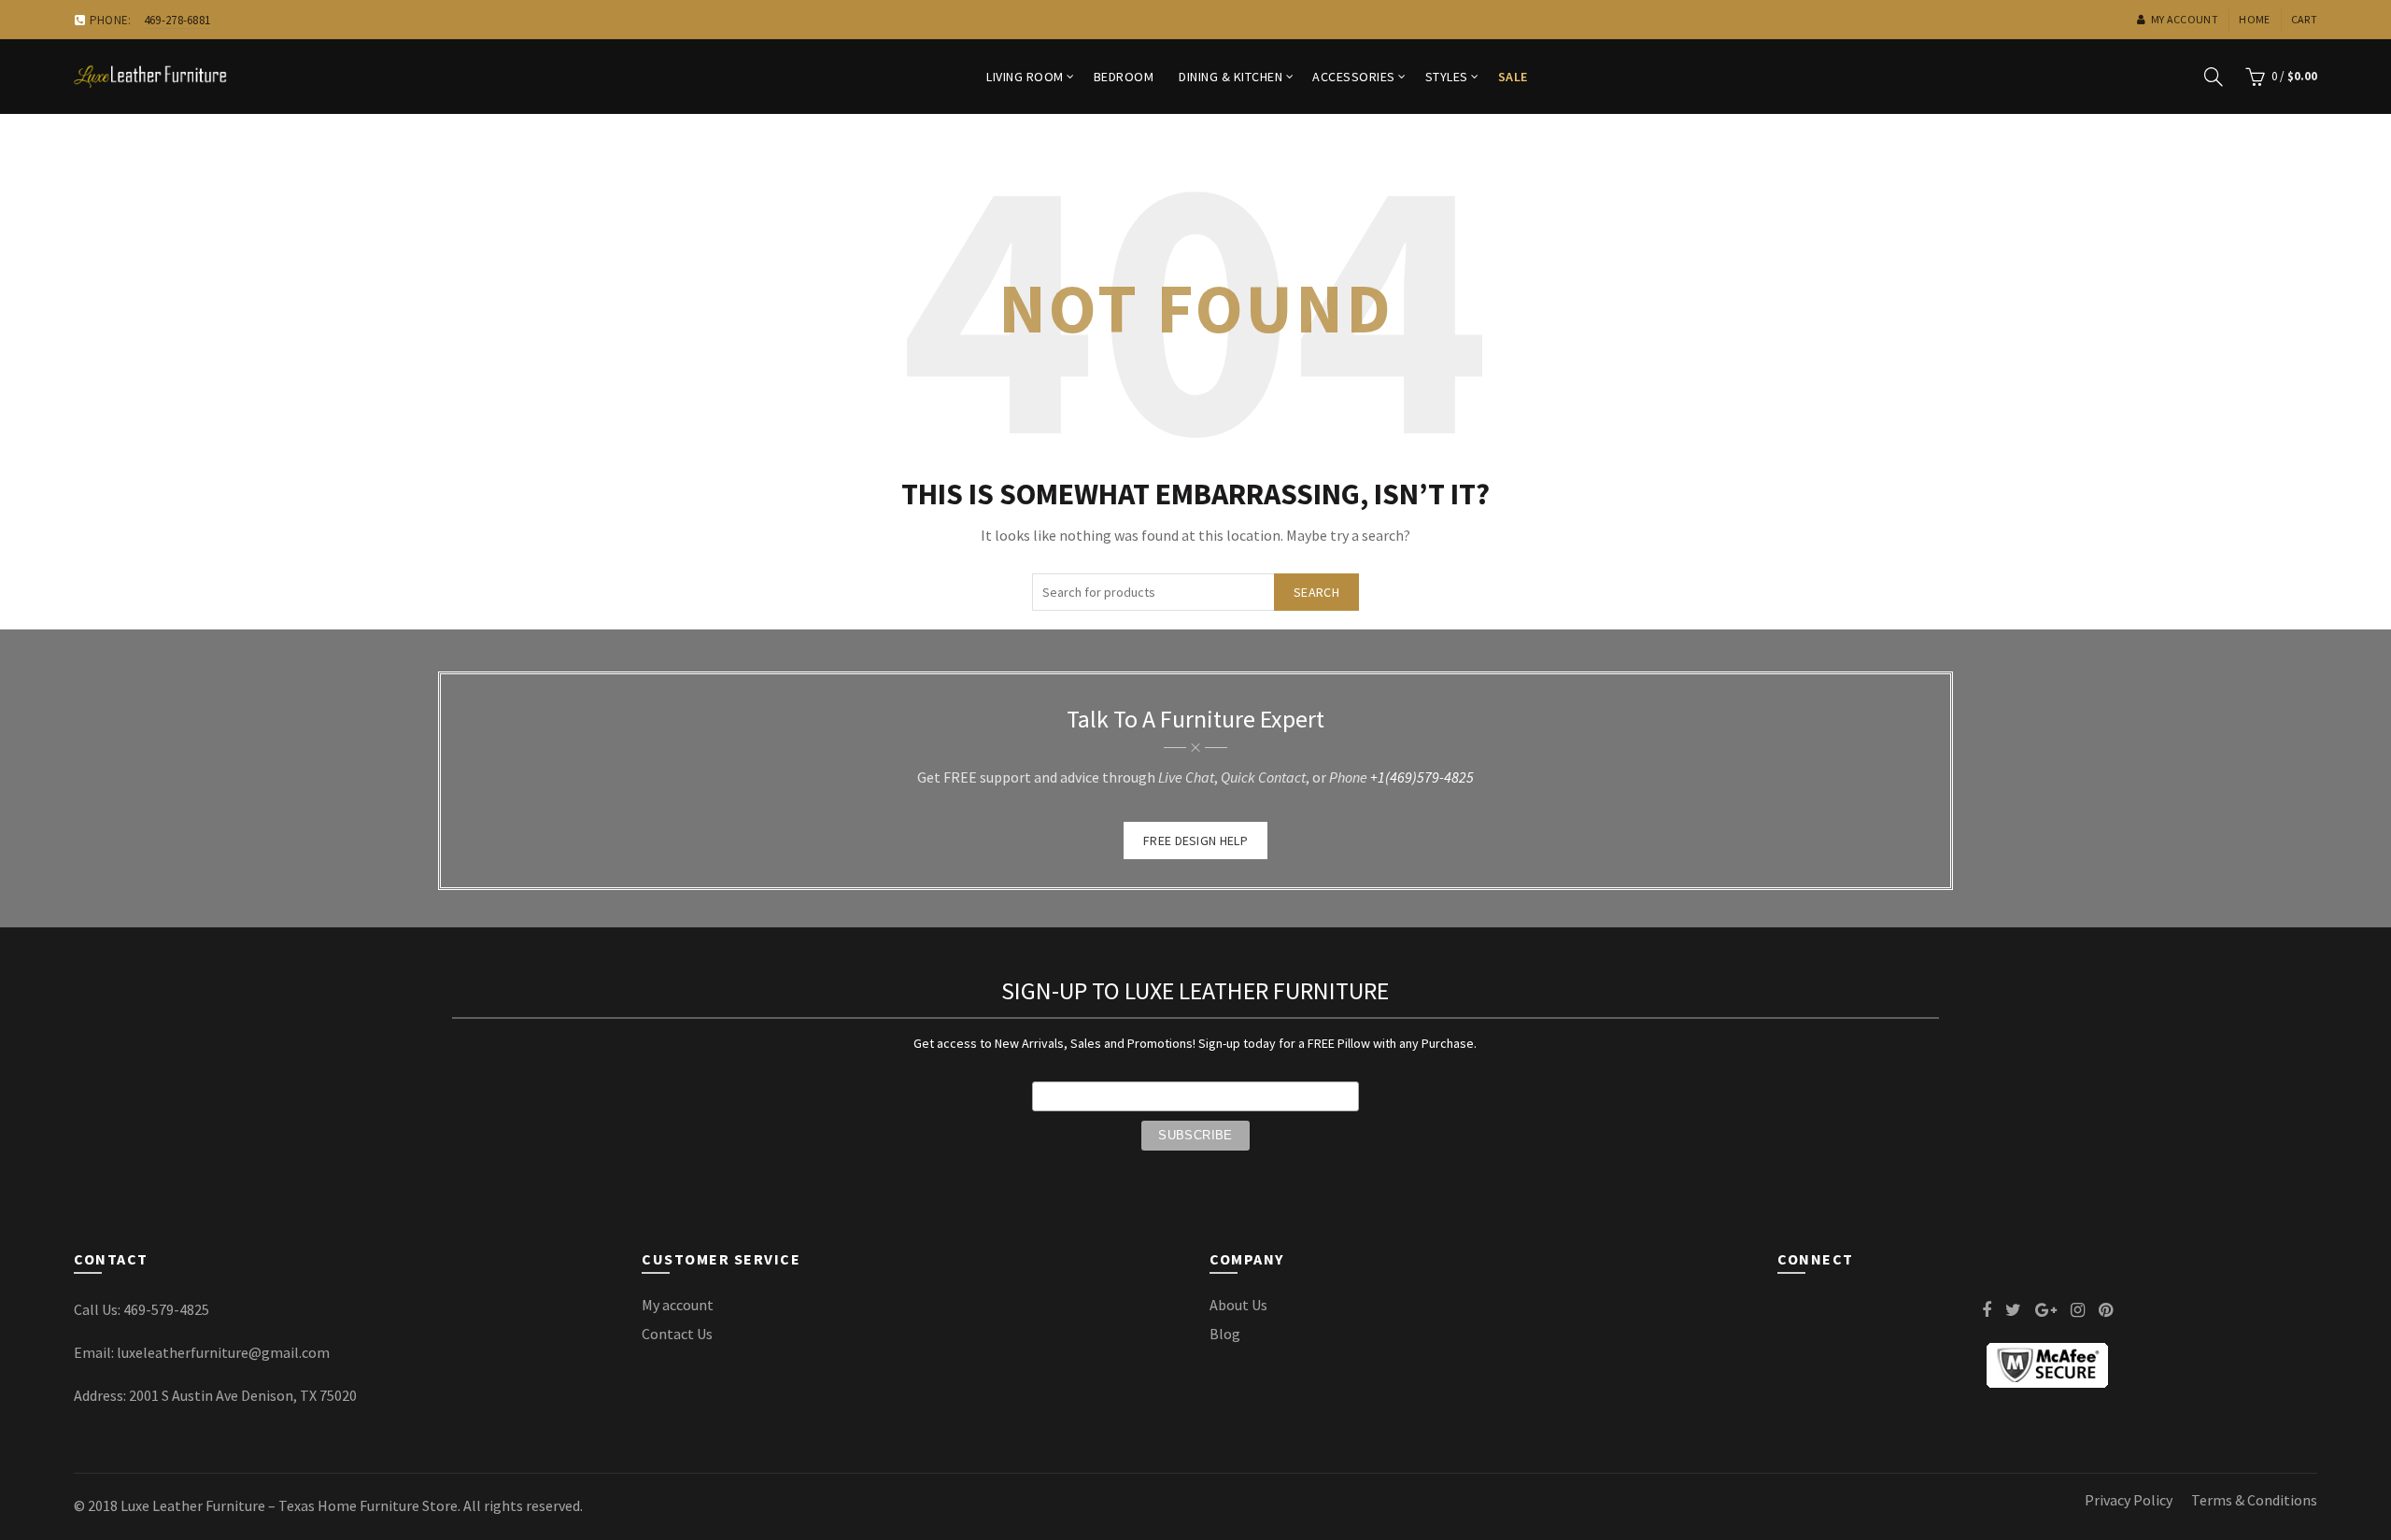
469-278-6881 (177, 20)
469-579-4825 (166, 1309)
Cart (2304, 19)
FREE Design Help (1195, 841)
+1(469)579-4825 (1422, 777)
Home (2254, 19)
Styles (1447, 77)
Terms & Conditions (2254, 1500)
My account (2185, 19)
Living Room (1025, 77)
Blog (1225, 1334)
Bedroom (1124, 77)
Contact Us (677, 1334)
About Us (1238, 1305)
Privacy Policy (2129, 1500)
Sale (1513, 77)
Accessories (1354, 77)
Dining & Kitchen (1231, 77)
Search (1316, 592)
